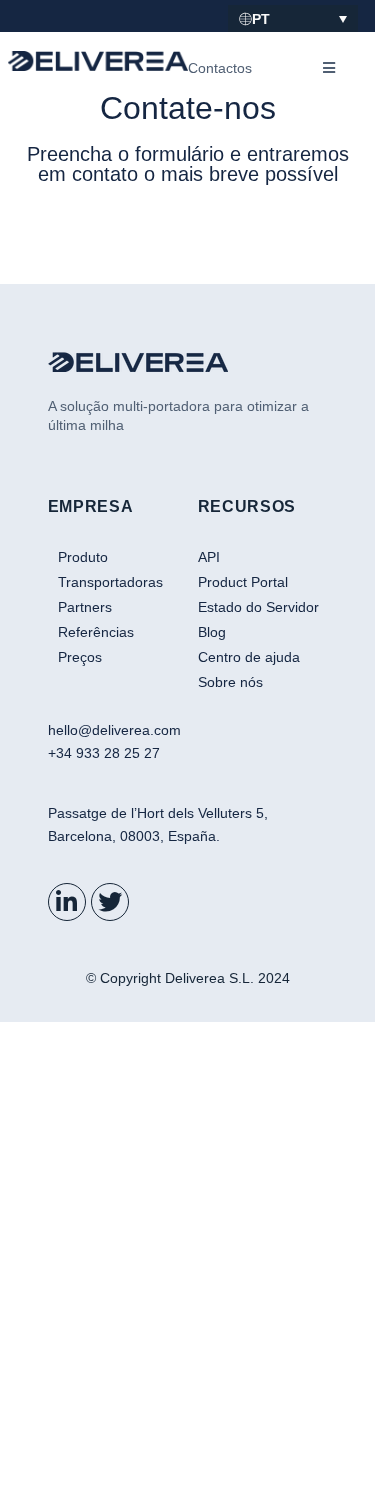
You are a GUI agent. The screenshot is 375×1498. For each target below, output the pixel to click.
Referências (96, 632)
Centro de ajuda (249, 657)
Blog (212, 632)
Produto (83, 557)
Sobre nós (230, 682)
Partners (85, 607)
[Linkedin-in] (67, 902)
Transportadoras (110, 582)
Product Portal (243, 582)
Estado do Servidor (258, 607)
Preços (80, 657)
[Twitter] (110, 902)
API (209, 557)
